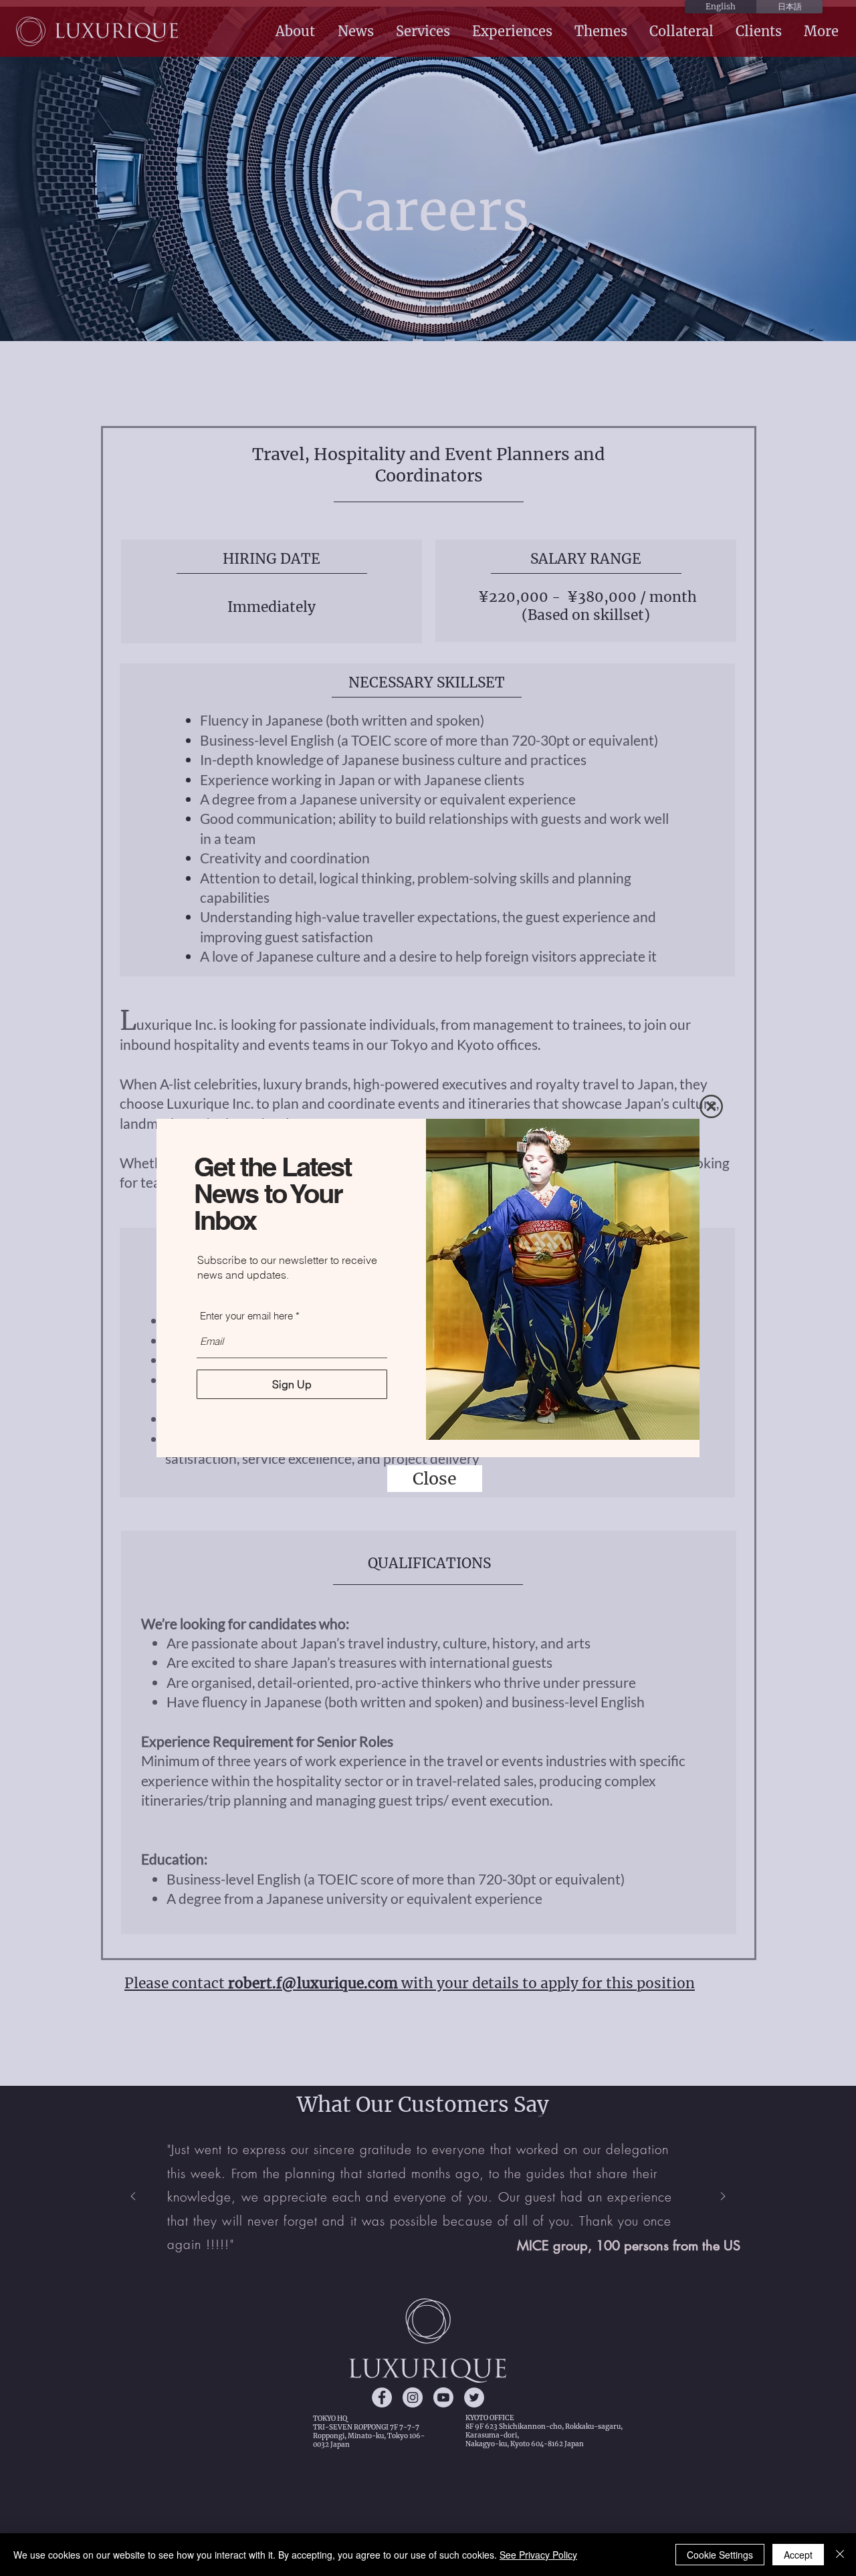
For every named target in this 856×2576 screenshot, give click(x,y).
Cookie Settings (720, 2555)
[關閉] (840, 2555)
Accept (798, 2555)
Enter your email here (246, 1316)
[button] (711, 1106)
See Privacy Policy (538, 2555)
